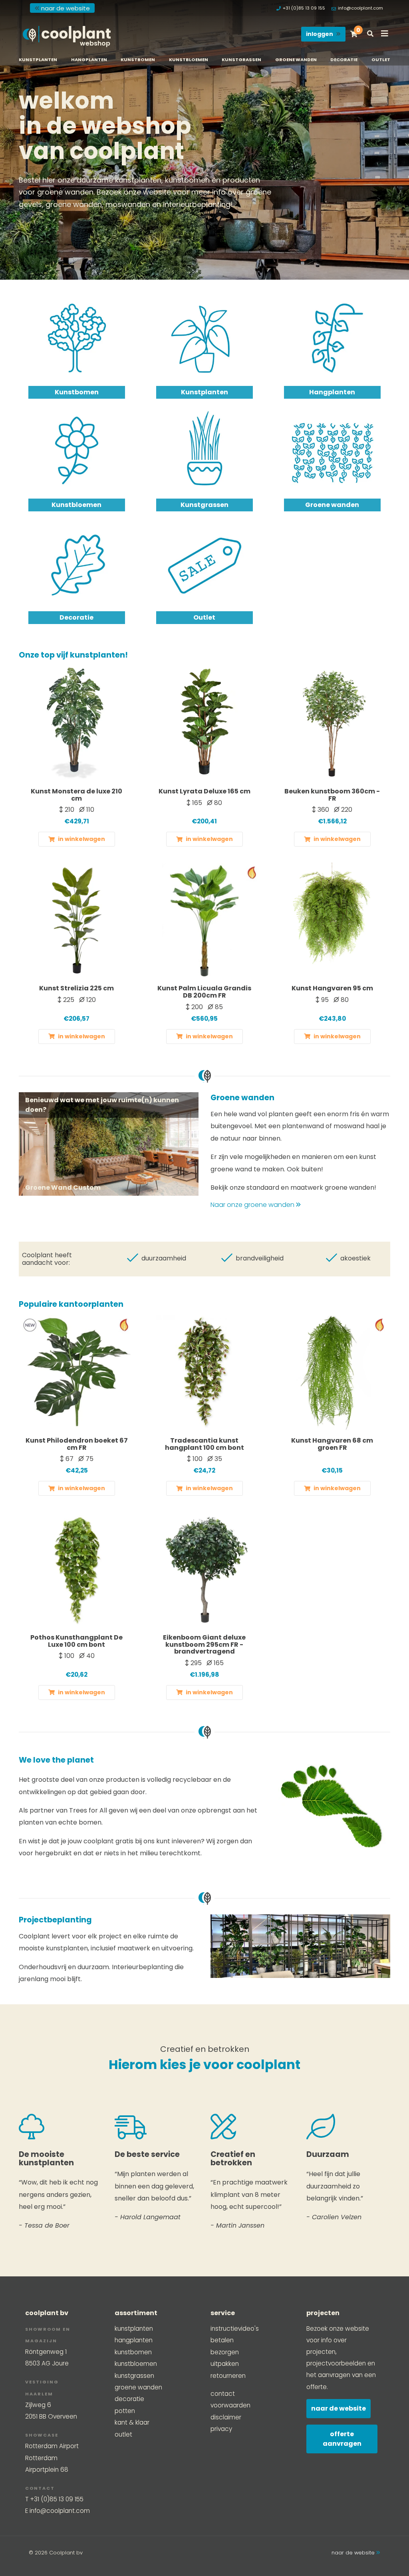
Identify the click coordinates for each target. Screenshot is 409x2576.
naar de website (66, 8)
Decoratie (344, 60)
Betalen (222, 2340)
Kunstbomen (138, 60)
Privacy (221, 2429)
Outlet (381, 60)
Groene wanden (296, 60)
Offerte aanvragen (342, 2439)
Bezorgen (225, 2352)
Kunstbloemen (189, 60)
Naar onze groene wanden (253, 1205)
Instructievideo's (235, 2329)
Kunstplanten (38, 60)
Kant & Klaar (132, 2422)
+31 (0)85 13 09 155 (304, 8)
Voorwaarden (230, 2405)
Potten (125, 2411)
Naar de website (339, 2408)
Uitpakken (225, 2364)
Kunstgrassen (241, 60)
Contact (223, 2394)
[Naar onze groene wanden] (109, 1144)
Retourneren (228, 2376)
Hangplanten (89, 60)
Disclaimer (226, 2417)
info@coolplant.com (360, 8)
